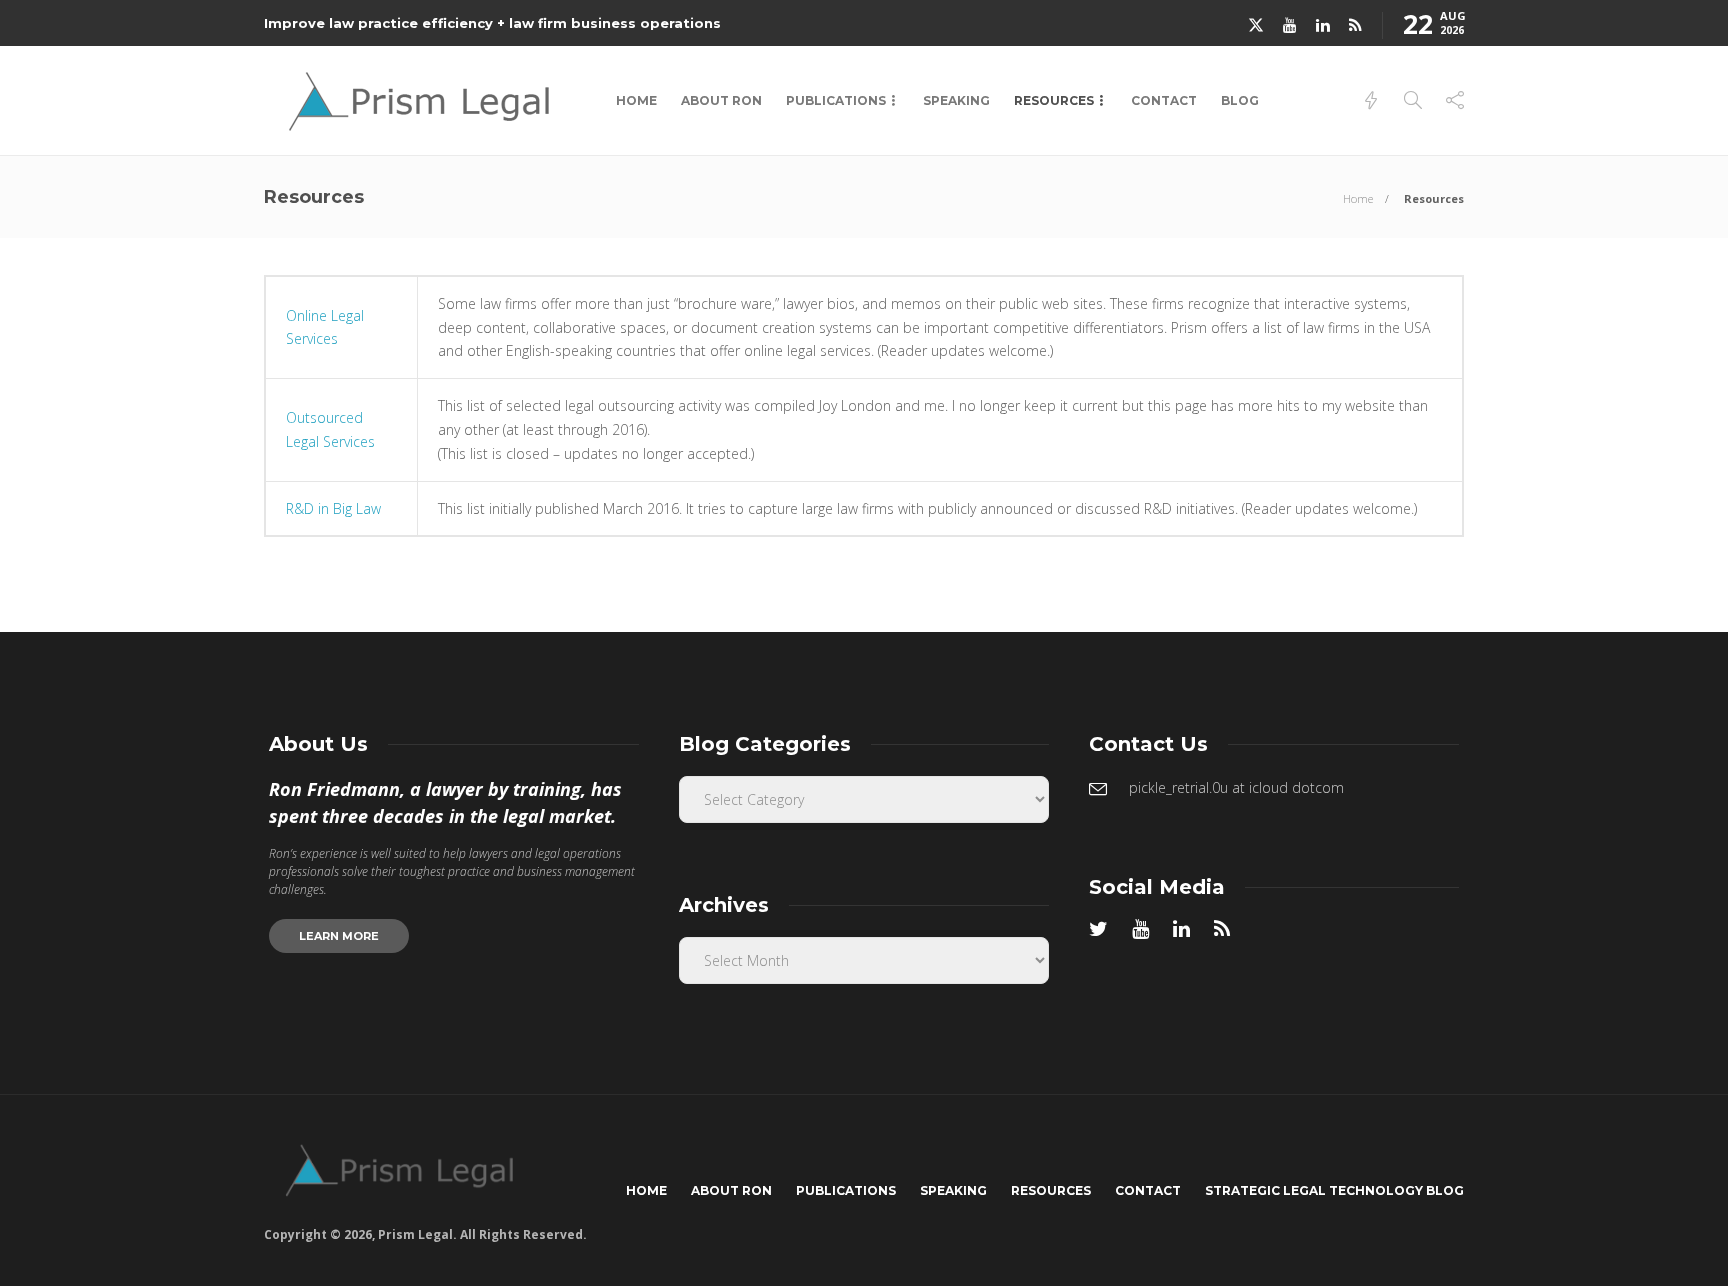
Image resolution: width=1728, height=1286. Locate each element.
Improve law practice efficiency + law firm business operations (492, 23)
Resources (1054, 100)
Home (636, 100)
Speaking (956, 100)
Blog (1240, 100)
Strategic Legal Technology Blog (1334, 1190)
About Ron (721, 100)
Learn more (339, 936)
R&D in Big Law (333, 508)
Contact (1164, 100)
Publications (836, 100)
